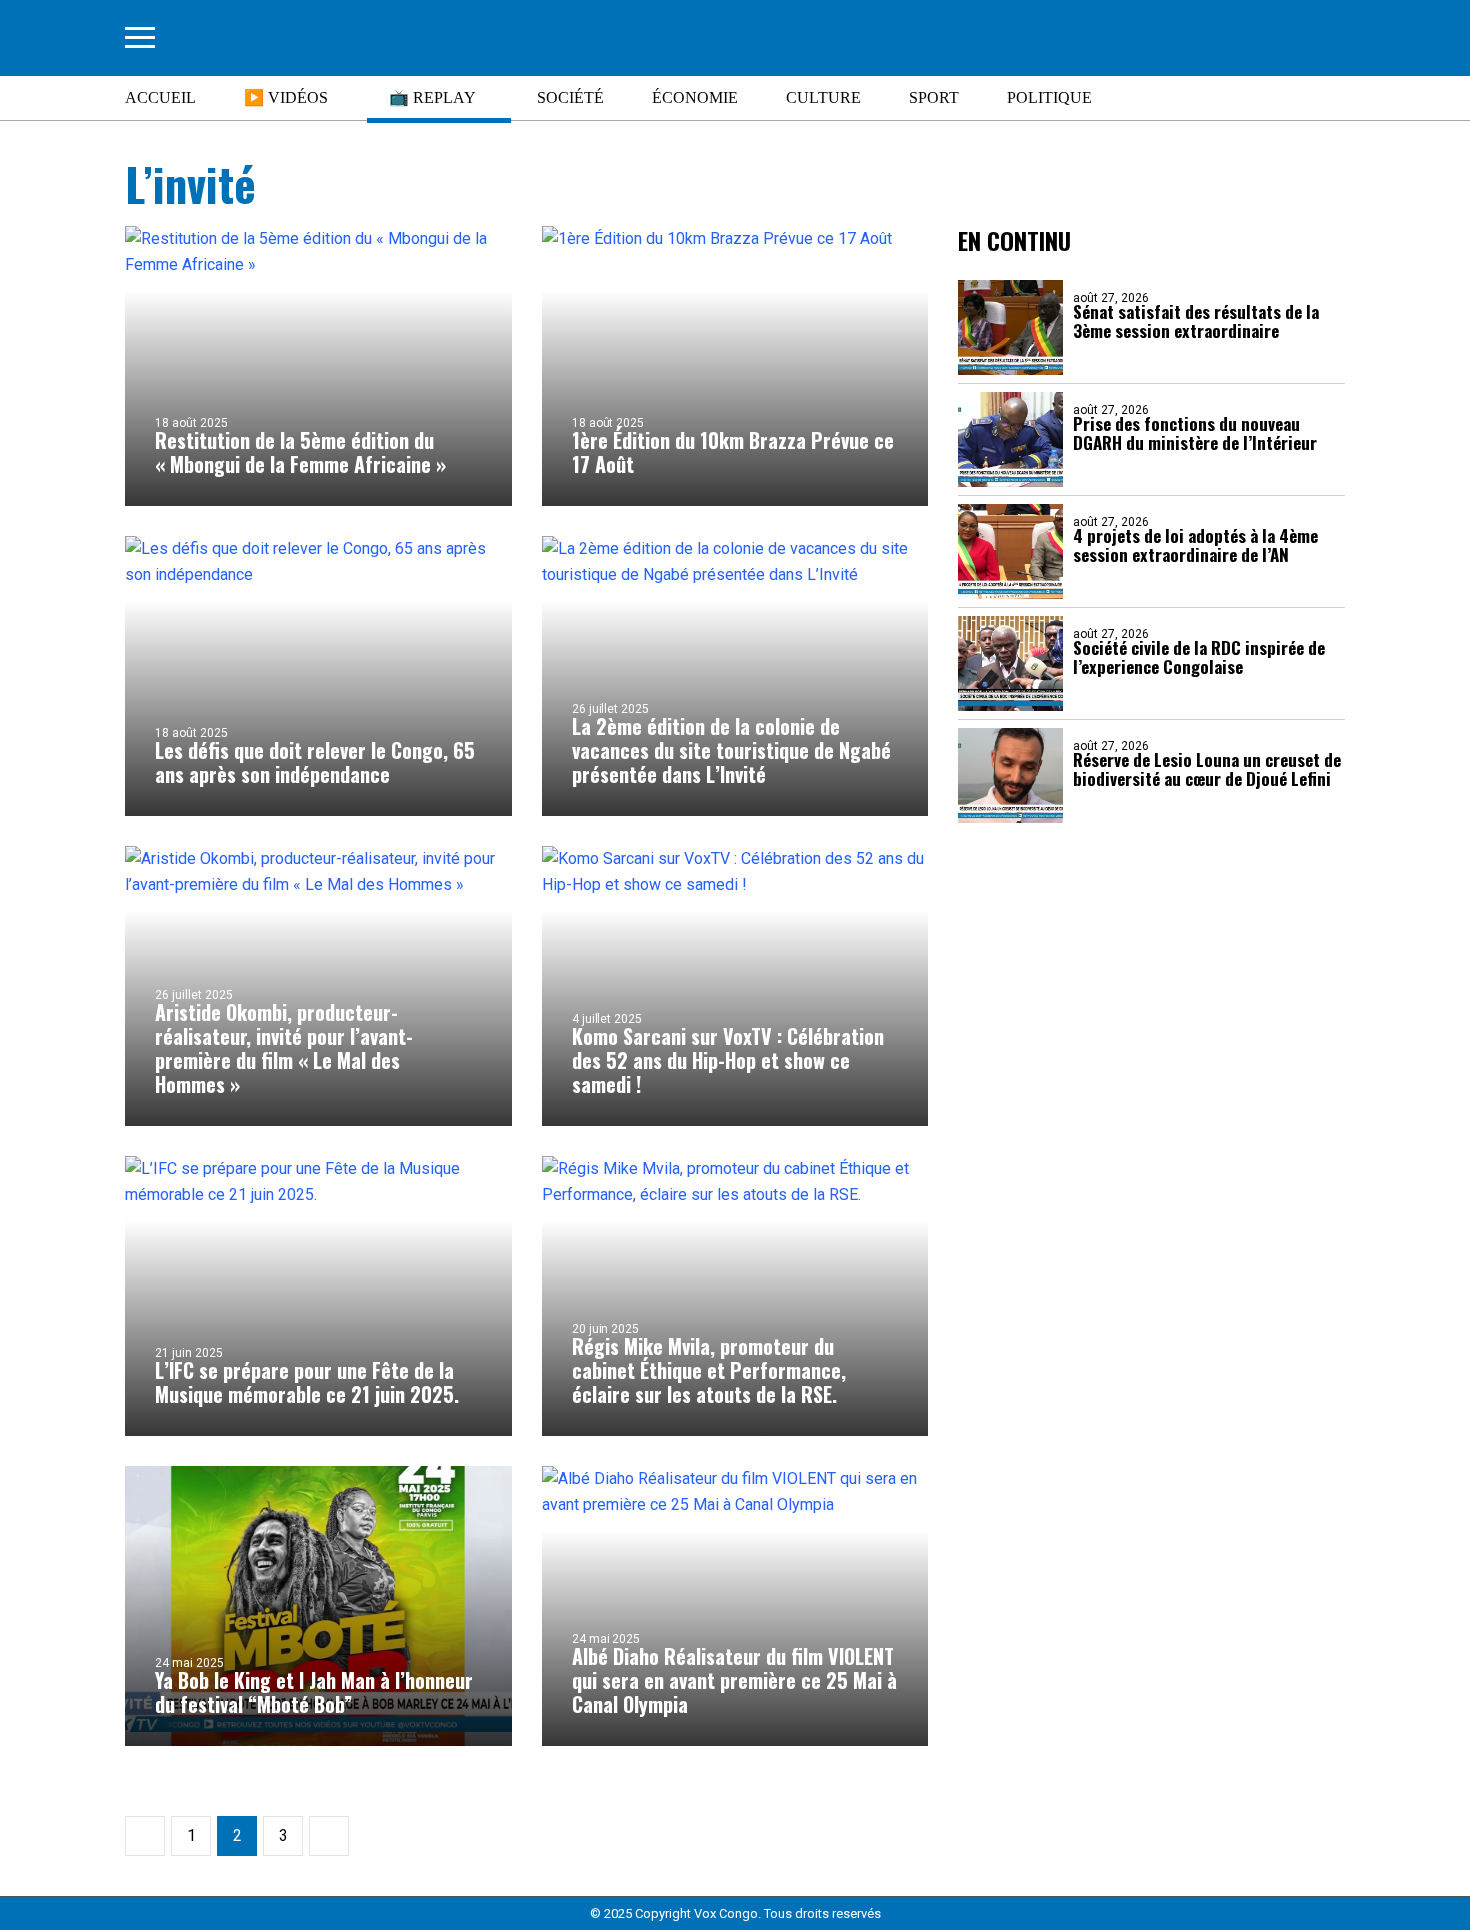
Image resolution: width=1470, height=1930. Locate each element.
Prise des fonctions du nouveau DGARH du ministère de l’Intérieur (1195, 433)
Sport (934, 97)
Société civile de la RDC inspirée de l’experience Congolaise (1199, 657)
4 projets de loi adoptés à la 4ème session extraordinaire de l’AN (1195, 545)
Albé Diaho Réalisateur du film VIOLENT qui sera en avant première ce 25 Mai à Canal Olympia (734, 1680)
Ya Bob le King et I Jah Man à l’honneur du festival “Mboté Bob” (314, 1692)
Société (570, 97)
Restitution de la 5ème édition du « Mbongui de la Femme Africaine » (300, 452)
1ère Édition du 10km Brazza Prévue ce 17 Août (733, 452)
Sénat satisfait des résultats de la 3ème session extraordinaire (1196, 321)
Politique (1049, 97)
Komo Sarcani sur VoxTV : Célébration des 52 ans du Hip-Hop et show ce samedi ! (728, 1060)
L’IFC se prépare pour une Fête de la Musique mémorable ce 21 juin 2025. (307, 1382)
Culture (823, 97)
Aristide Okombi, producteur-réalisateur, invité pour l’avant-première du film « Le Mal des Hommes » (284, 1048)
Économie (695, 97)
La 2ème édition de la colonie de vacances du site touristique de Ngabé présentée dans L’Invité (731, 750)
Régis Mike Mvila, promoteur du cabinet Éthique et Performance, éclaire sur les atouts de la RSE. (709, 1370)
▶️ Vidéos (286, 97)
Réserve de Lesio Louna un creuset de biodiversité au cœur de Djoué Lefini (1207, 769)
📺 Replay (432, 97)
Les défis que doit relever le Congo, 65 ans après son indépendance (315, 762)
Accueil (160, 97)
